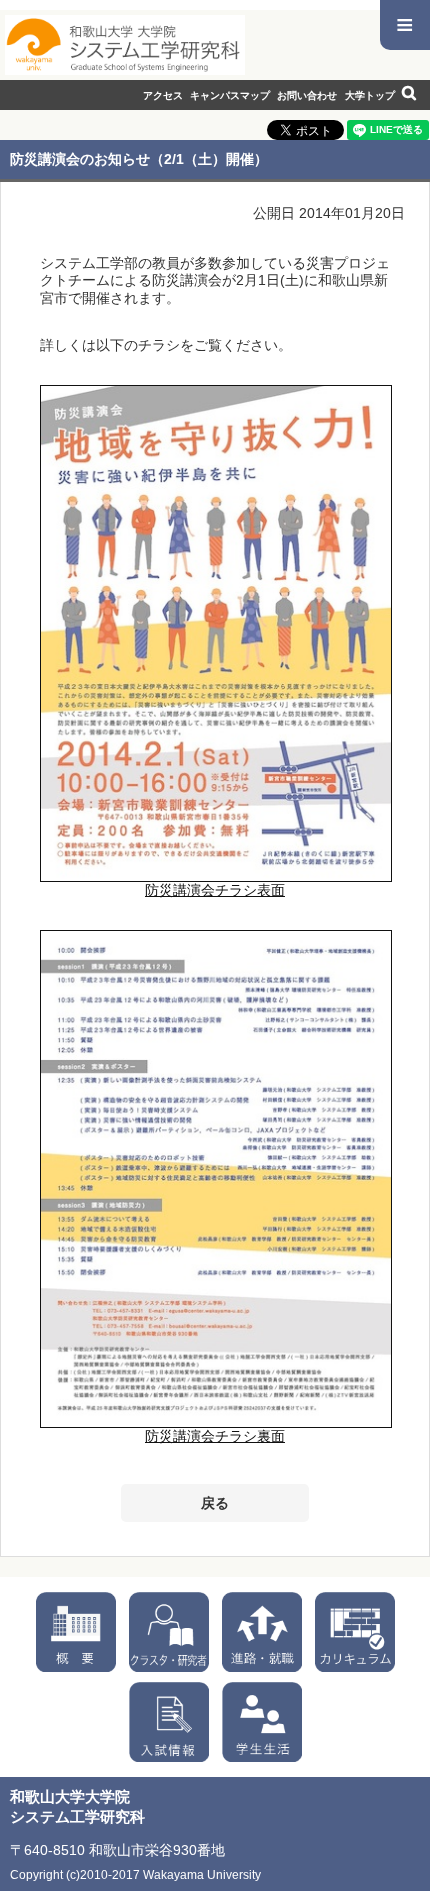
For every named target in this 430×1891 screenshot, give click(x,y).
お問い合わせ (307, 95)
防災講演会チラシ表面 (215, 890)
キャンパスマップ (230, 95)
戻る (215, 1503)
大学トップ (370, 95)
